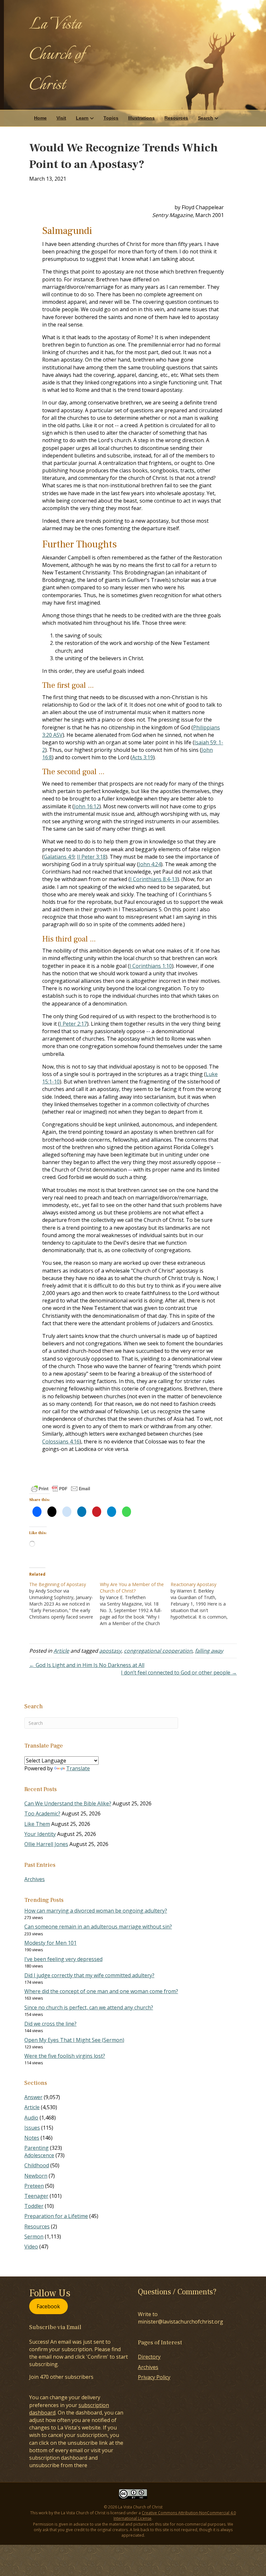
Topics (111, 118)
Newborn (36, 2176)
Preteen (34, 2186)
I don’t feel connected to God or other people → (179, 1672)
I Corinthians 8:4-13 (154, 879)
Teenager (36, 2196)
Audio (31, 2118)
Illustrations (141, 118)
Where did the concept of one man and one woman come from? (101, 1991)
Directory (149, 2357)
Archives (35, 1879)
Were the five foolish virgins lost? (65, 2056)
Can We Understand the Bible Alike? (68, 1803)
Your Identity (40, 1834)
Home (40, 118)
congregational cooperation (158, 1651)
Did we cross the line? (50, 2024)
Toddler (34, 2206)
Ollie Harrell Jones (46, 1844)
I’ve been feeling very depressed (63, 1959)
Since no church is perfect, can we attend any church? (89, 2007)
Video (31, 2247)
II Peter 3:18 (91, 857)
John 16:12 (87, 806)
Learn (82, 118)
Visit (61, 118)
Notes (32, 2138)
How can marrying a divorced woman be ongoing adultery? (96, 1911)
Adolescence (39, 2155)
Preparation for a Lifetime (56, 2216)
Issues (32, 2128)
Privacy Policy (154, 2377)
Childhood (37, 2165)
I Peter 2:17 (73, 1024)
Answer (33, 2097)
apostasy (110, 1651)
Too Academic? (42, 1813)
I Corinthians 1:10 (151, 966)
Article (61, 1651)
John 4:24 (150, 864)
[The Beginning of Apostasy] (65, 1601)
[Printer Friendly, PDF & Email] (61, 1489)
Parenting (36, 2148)
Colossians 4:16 (61, 1442)
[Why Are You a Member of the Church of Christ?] (135, 1604)
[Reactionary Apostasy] (206, 1601)
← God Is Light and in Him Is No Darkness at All (87, 1665)
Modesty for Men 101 (50, 1943)
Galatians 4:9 (59, 857)
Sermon (34, 2236)
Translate (78, 1768)
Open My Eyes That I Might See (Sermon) (74, 2040)
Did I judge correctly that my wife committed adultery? (89, 1975)
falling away (209, 1651)
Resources (176, 118)
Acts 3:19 (143, 757)
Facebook (48, 2306)
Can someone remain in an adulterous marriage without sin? (98, 1927)
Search (206, 118)
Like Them (37, 1824)
